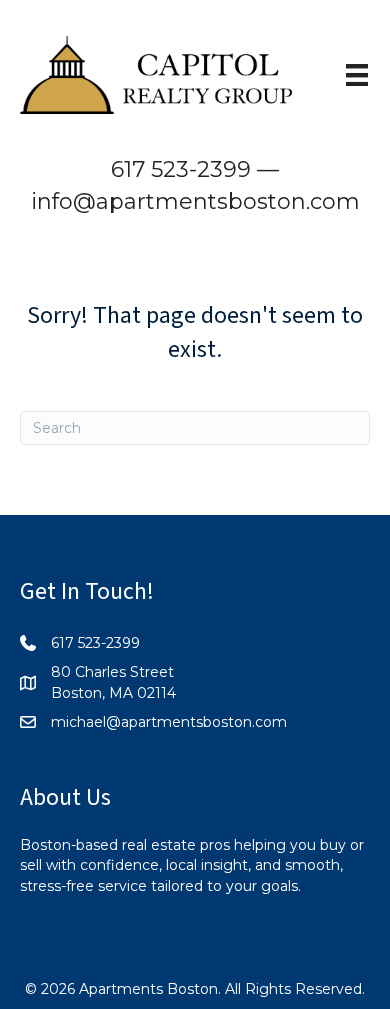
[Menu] (357, 75)
